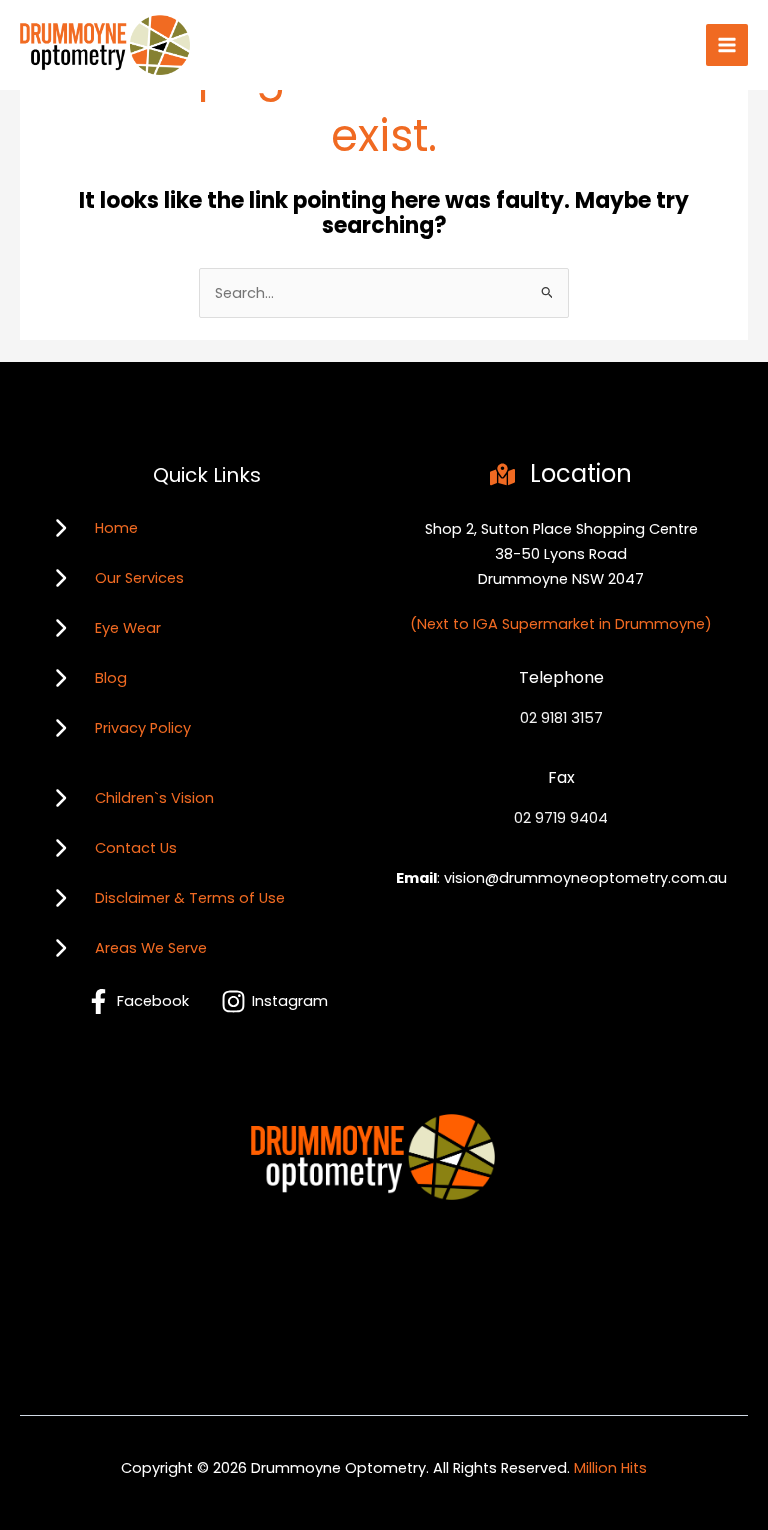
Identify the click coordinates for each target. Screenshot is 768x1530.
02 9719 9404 (561, 818)
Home (116, 528)
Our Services (139, 578)
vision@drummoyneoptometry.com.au (585, 878)
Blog (111, 678)
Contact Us (136, 848)
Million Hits (610, 1468)
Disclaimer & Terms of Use (190, 898)
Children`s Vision (154, 798)
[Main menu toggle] (727, 45)
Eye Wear (128, 628)
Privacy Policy (143, 728)
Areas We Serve (151, 948)
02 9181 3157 (561, 718)
